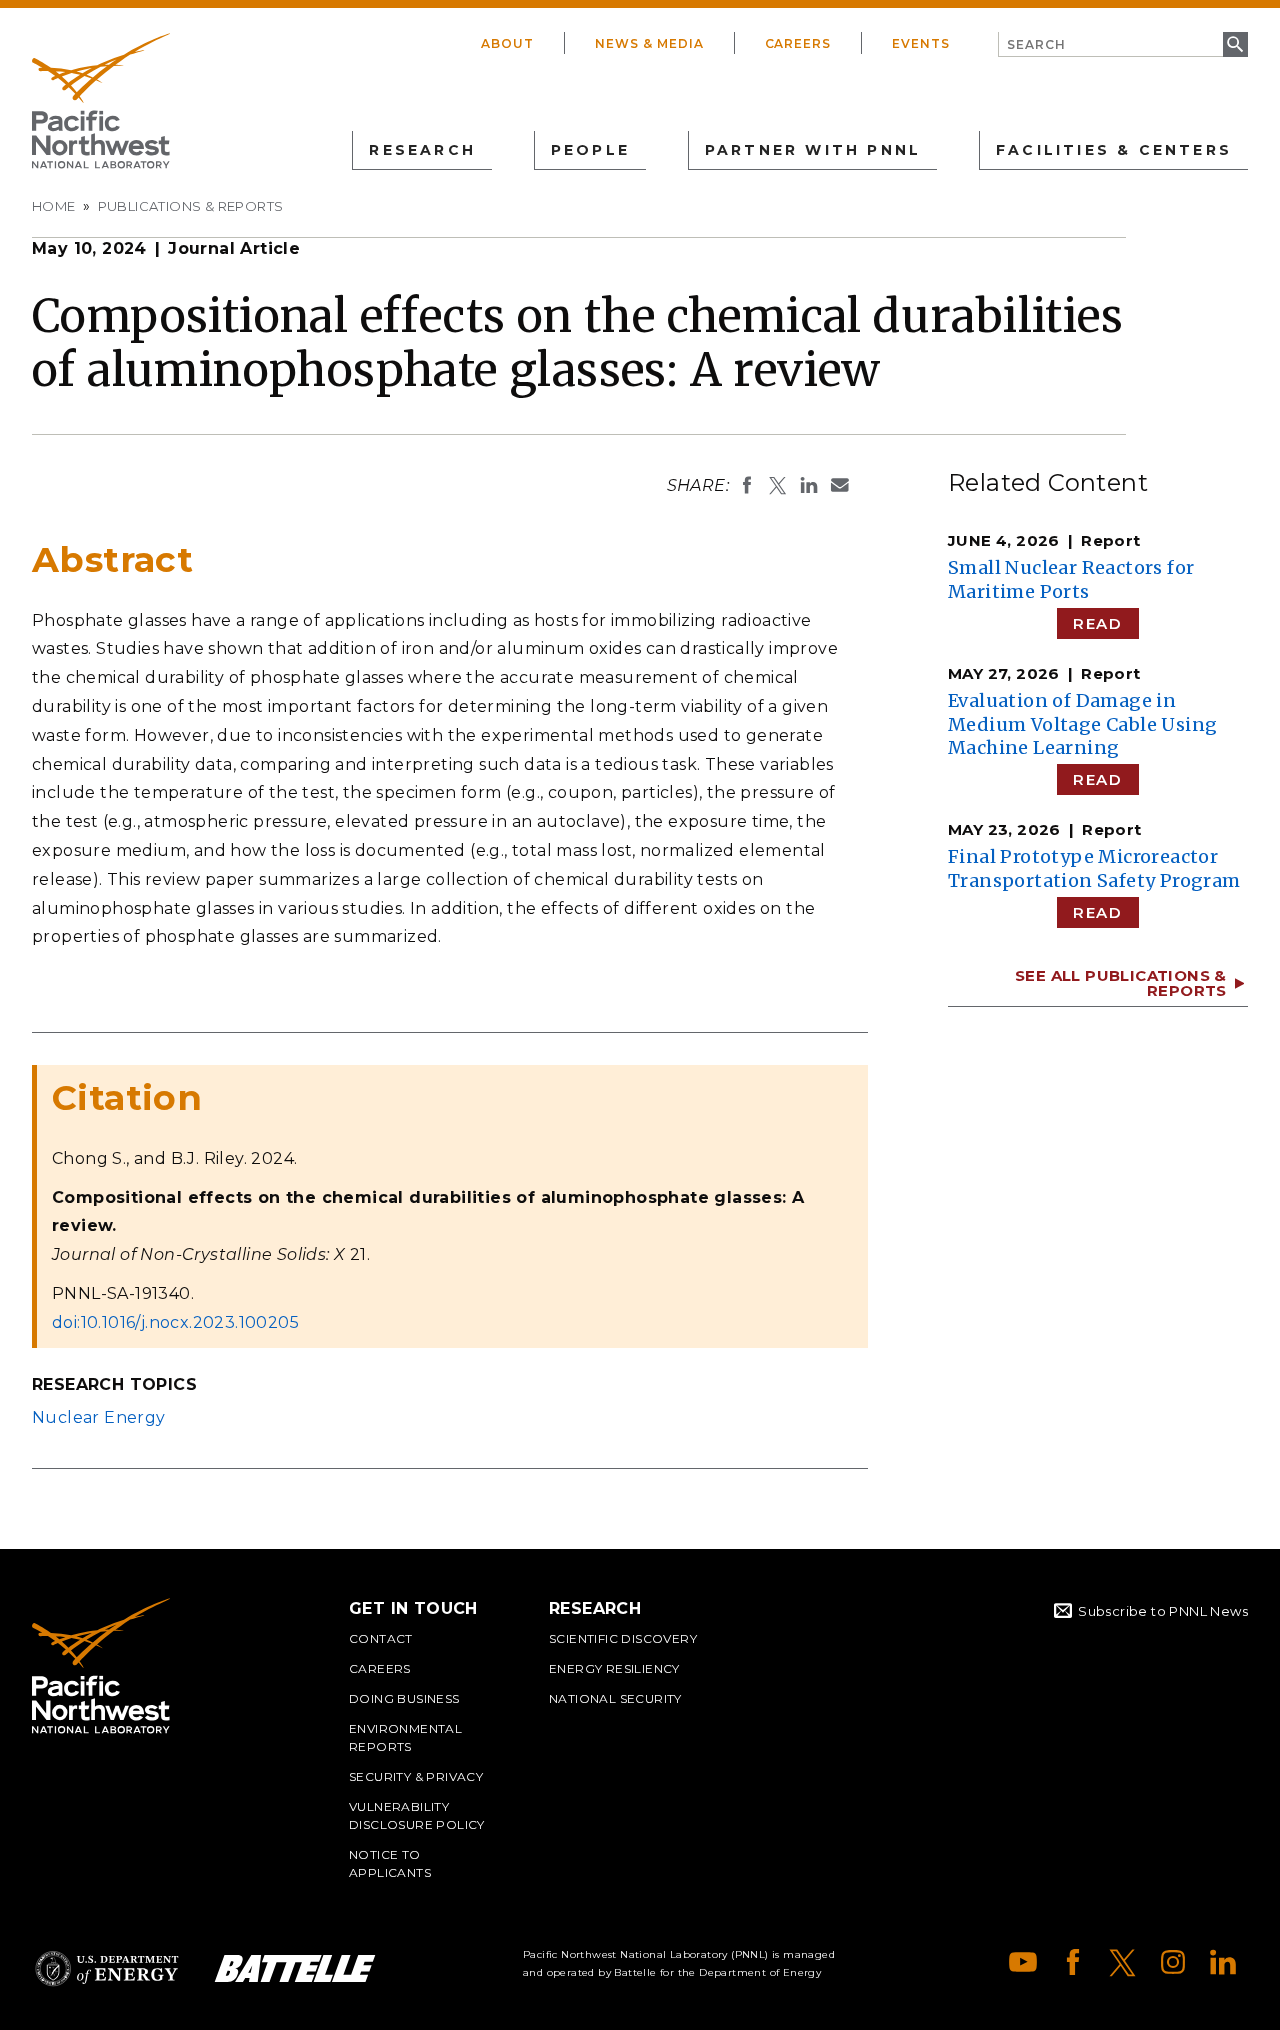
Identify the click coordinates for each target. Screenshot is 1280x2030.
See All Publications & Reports (1121, 983)
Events (921, 43)
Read (1097, 623)
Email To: (840, 485)
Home (54, 206)
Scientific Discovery (623, 1638)
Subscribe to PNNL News (1163, 1611)
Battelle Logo (295, 1968)
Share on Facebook (747, 485)
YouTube (1023, 1962)
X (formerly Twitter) (1123, 1962)
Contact (381, 1638)
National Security (615, 1698)
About (507, 43)
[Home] (101, 101)
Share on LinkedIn (809, 485)
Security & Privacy (416, 1776)
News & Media (649, 43)
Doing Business (404, 1698)
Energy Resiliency (614, 1668)
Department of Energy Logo (107, 1968)
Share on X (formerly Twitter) (778, 485)
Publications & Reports (191, 206)
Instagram (1173, 1962)
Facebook (1073, 1962)
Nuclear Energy (99, 1417)
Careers (798, 43)
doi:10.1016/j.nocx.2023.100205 (175, 1322)
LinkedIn (1223, 1962)
